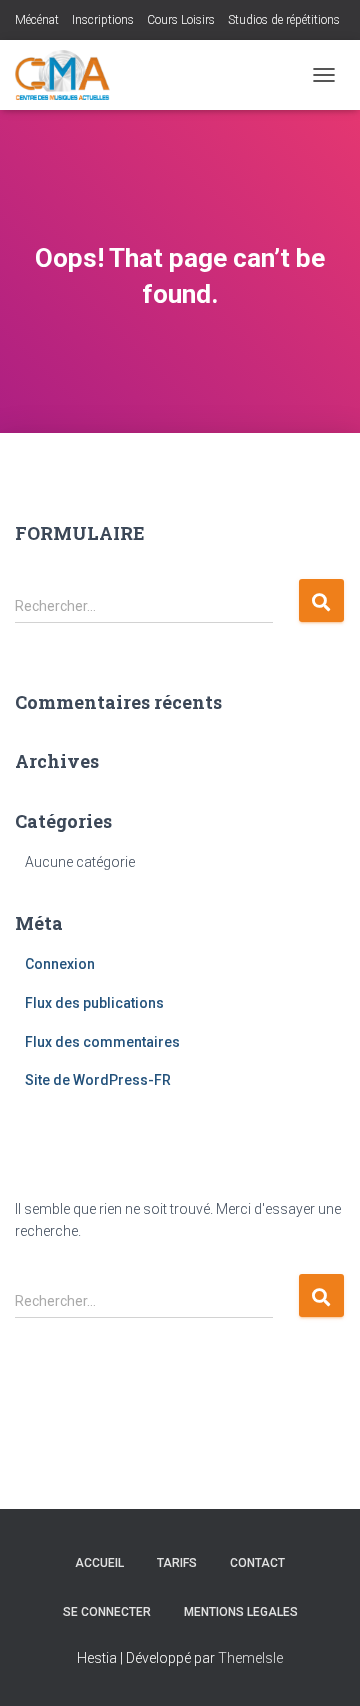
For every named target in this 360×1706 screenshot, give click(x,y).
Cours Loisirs (181, 20)
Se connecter (107, 1612)
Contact (257, 1563)
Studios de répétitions (284, 20)
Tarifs (177, 1563)
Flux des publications (94, 1003)
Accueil (99, 1563)
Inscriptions (103, 20)
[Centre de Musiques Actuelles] (70, 75)
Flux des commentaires (102, 1042)
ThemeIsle (250, 1658)
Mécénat (37, 20)
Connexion (60, 964)
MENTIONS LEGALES (241, 1612)
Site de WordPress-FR (98, 1080)
